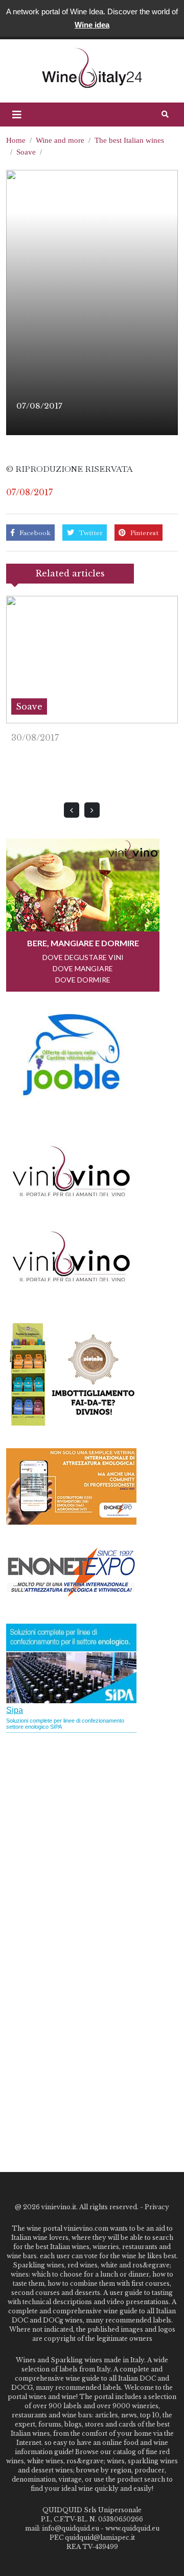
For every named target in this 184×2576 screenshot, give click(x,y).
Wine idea (92, 25)
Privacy (157, 2207)
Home (16, 140)
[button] (17, 115)
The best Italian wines (129, 140)
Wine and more (60, 140)
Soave (26, 152)
